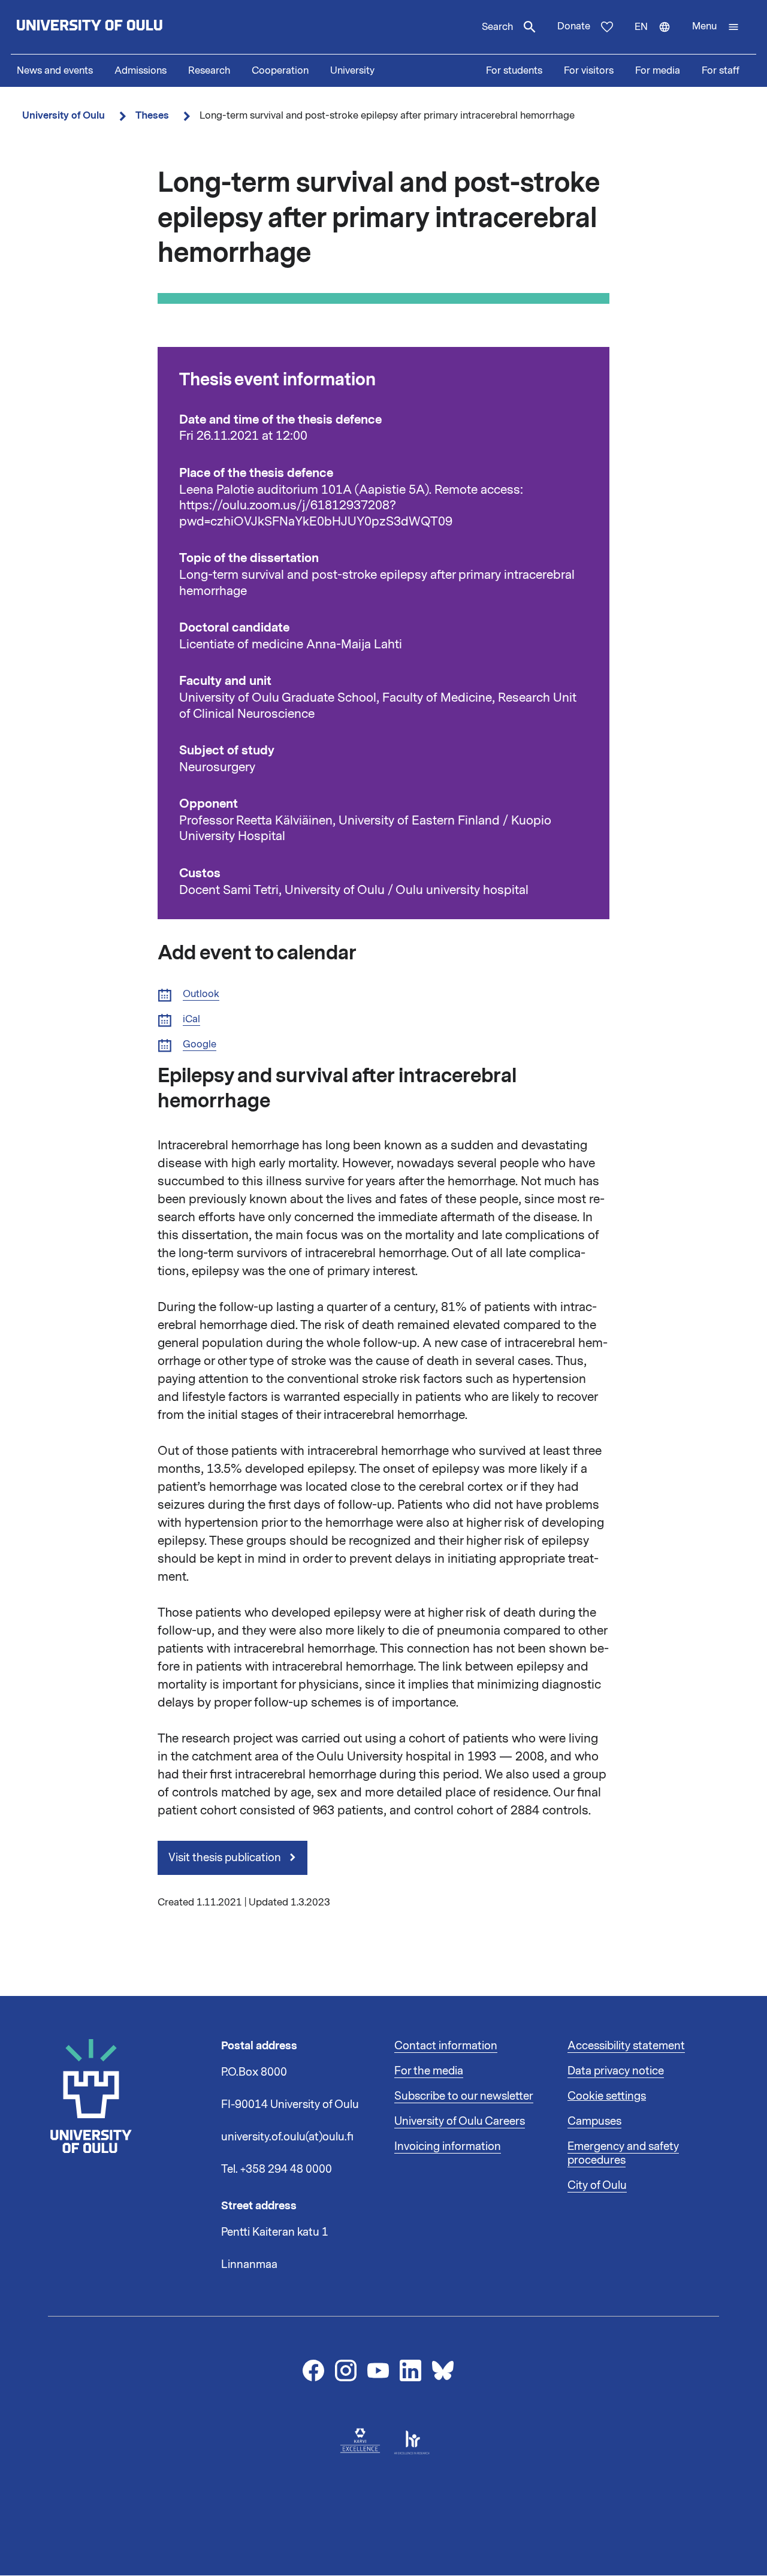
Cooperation (280, 71)
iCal (191, 1020)
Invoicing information (448, 2146)
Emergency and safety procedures (623, 2154)
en (658, 37)
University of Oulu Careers (460, 2121)
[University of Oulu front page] (117, 27)
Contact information (446, 2046)
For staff (721, 71)
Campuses (594, 2121)
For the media (429, 2071)
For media (658, 71)
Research (209, 71)
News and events (55, 71)
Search (497, 27)
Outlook (201, 994)
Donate (574, 26)
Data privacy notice (616, 2071)
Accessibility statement (626, 2046)
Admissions (141, 71)
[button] (716, 27)
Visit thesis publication (226, 1858)
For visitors (589, 71)
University (352, 71)
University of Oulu (64, 115)
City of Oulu (597, 2185)
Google (200, 1045)
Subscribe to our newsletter (464, 2096)
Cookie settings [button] (607, 2096)
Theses (152, 115)
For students (514, 71)
